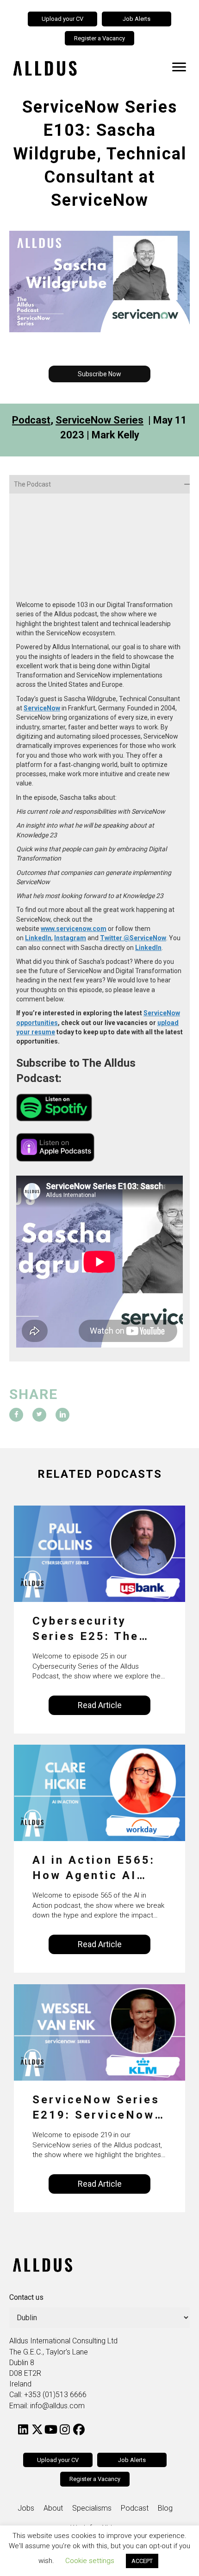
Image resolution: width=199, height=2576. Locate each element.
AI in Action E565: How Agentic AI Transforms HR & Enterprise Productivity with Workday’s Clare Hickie (94, 1869)
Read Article (100, 1705)
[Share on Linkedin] (62, 1415)
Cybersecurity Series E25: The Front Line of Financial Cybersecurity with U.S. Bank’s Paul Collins (96, 1630)
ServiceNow (42, 708)
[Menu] (179, 67)
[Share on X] (39, 1415)
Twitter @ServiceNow (133, 938)
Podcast (31, 420)
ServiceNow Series (99, 420)
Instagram (70, 938)
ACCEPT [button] (142, 2561)
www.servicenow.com (74, 929)
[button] (99, 374)
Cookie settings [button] (90, 2561)
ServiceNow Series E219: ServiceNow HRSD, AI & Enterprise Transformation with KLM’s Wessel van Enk (96, 2108)
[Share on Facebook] (16, 1415)
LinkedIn (38, 938)
